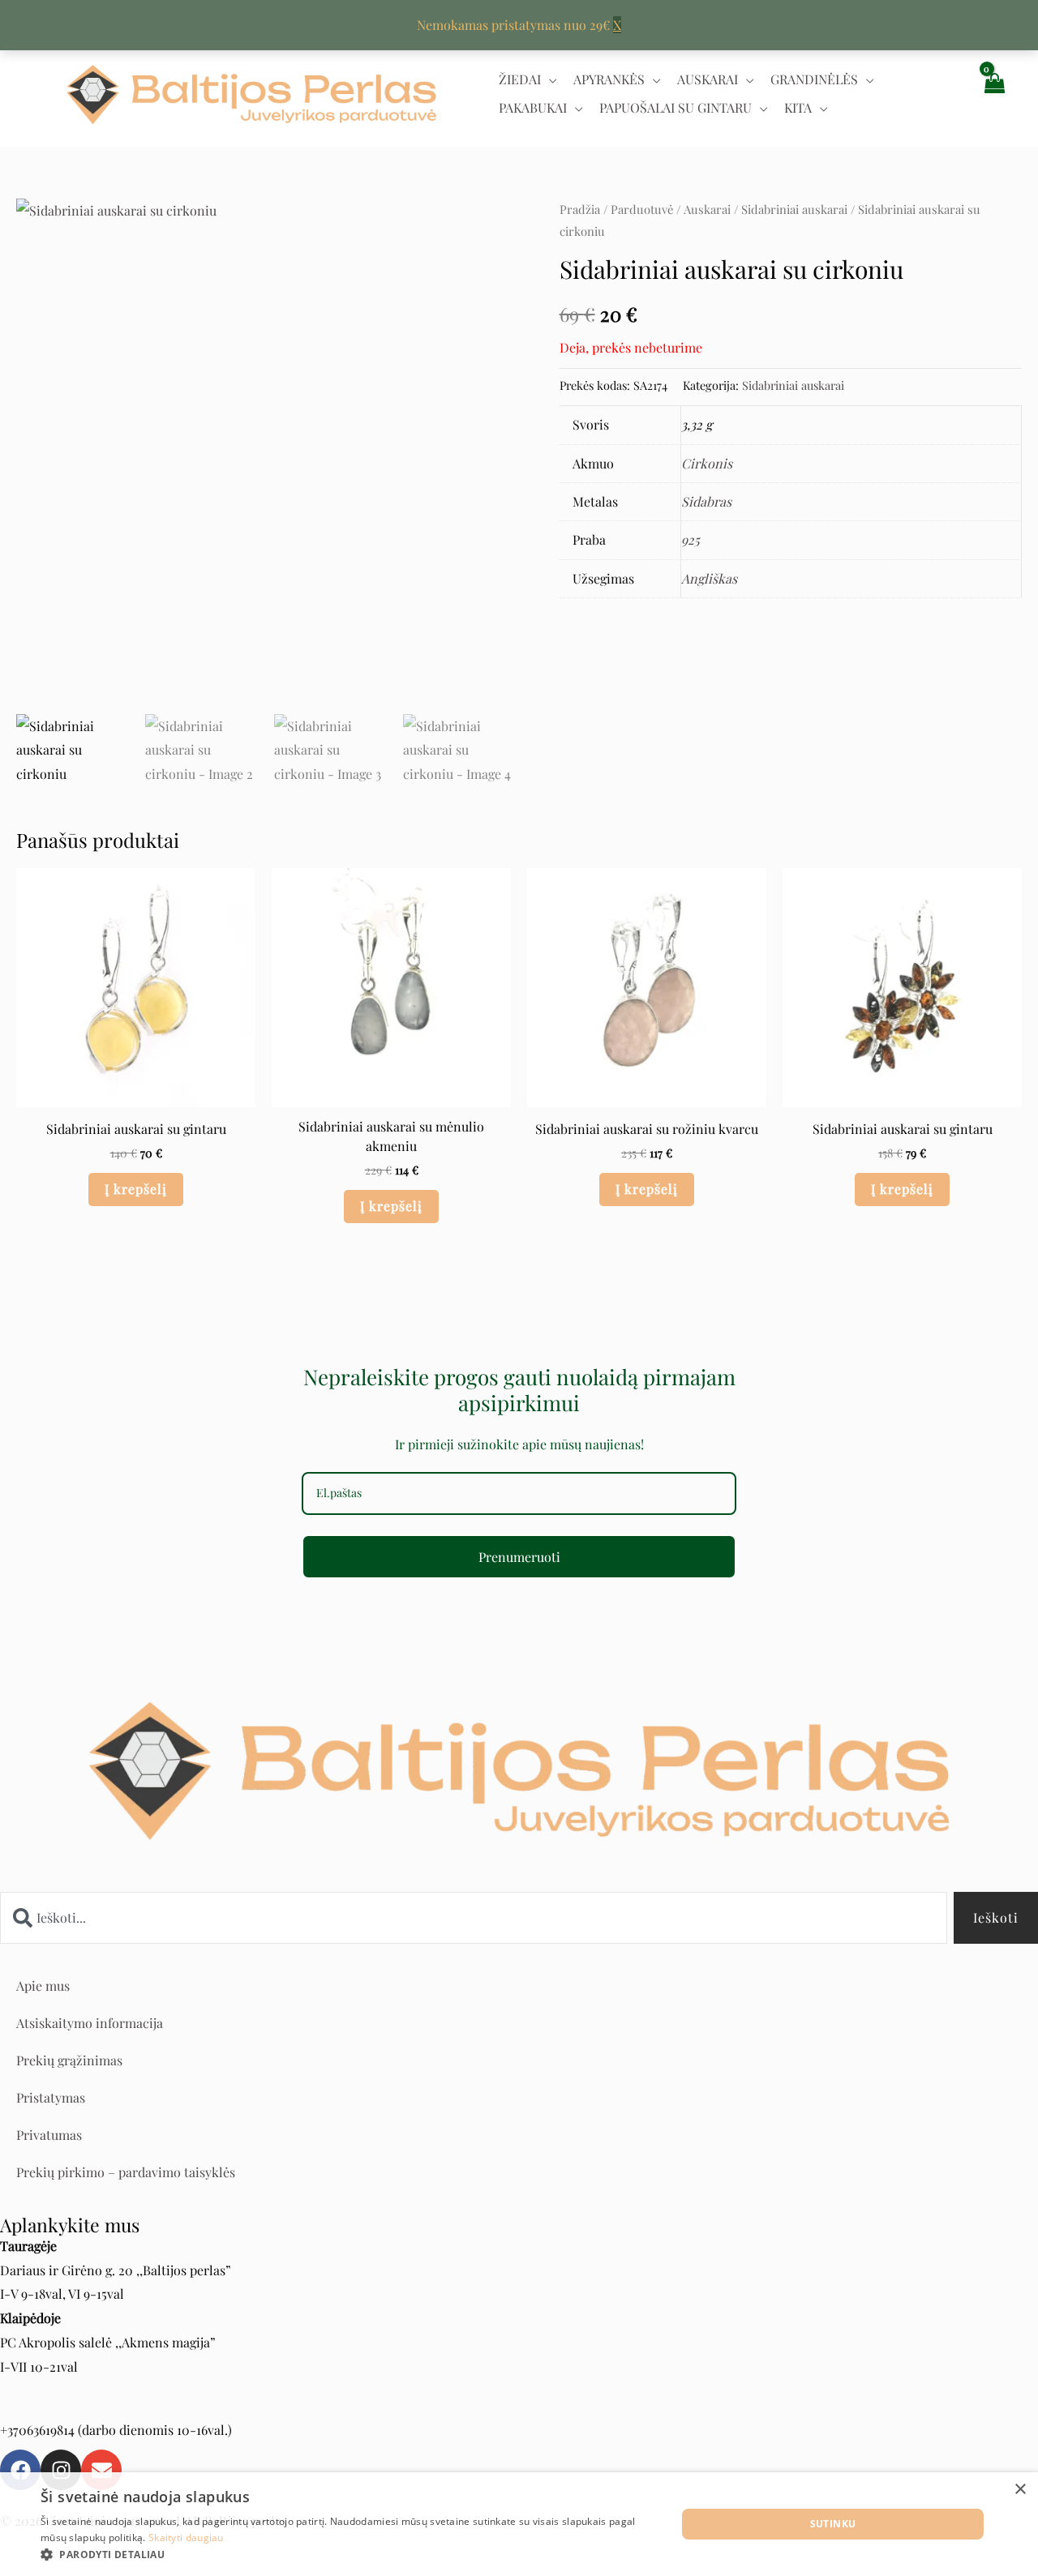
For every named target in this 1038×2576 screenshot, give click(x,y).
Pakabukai (533, 107)
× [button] (1020, 2490)
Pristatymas (51, 2097)
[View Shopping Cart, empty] (993, 94)
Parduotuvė (642, 209)
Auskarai (708, 79)
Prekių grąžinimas (69, 2060)
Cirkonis (707, 463)
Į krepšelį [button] (136, 1189)
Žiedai (520, 79)
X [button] (617, 25)
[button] (349, 2555)
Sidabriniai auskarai (794, 209)
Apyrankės (609, 79)
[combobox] (474, 1918)
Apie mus (43, 1985)
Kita (798, 107)
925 (691, 539)
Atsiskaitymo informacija (90, 2023)
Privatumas (49, 2135)
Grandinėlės (814, 79)
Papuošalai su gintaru (676, 107)
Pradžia (580, 209)
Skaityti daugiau (186, 2537)
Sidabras (706, 501)
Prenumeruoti (519, 1557)
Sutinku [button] (833, 2524)
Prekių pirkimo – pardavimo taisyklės (126, 2172)
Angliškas (709, 578)
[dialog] (519, 2524)
